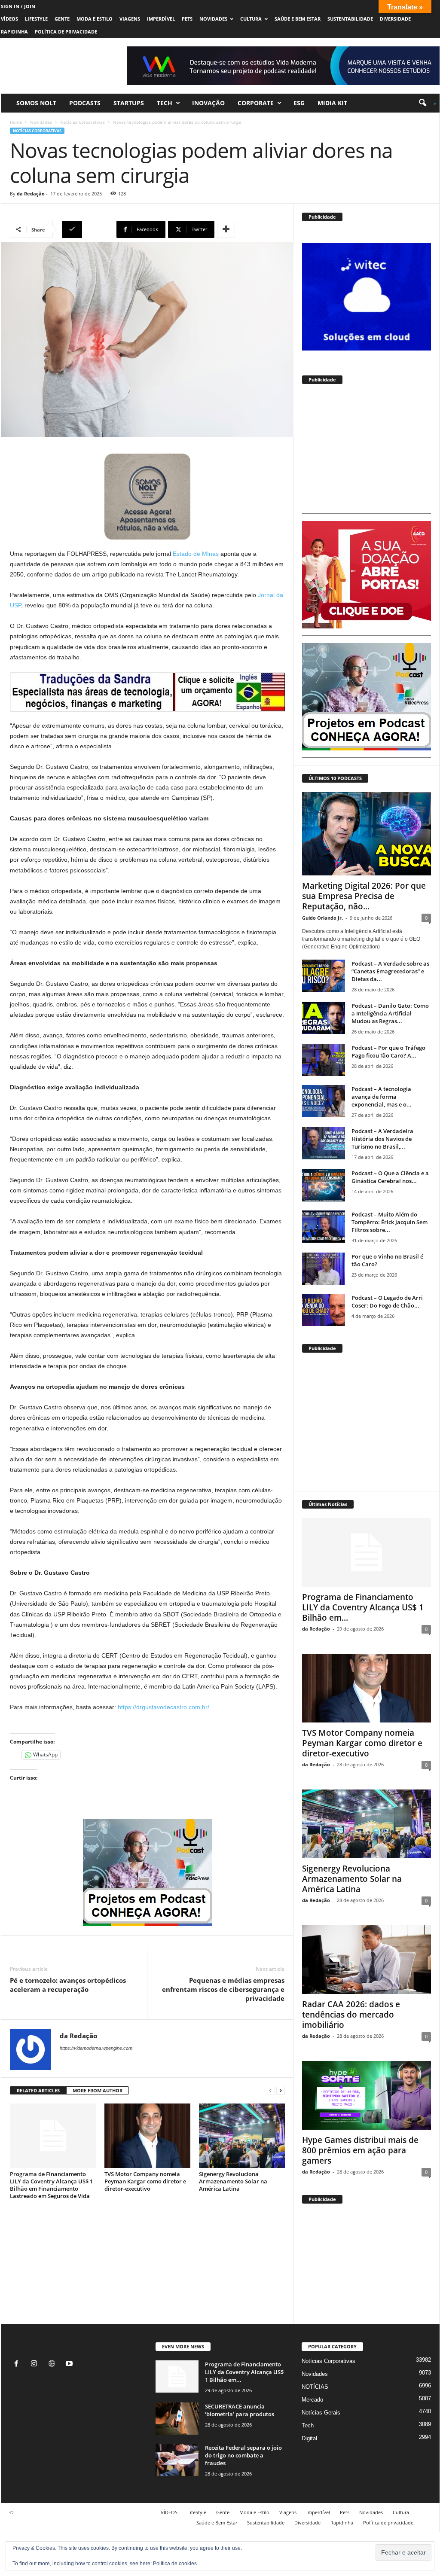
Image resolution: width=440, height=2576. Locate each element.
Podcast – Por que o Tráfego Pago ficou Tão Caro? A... (388, 1052)
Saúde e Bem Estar (298, 19)
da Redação (31, 194)
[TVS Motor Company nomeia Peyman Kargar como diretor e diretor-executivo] (147, 2136)
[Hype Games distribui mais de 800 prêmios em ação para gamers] (367, 2095)
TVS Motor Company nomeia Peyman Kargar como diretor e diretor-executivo (145, 2181)
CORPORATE (256, 103)
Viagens (130, 19)
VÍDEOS (9, 19)
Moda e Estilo (95, 19)
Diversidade (395, 19)
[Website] (53, 2364)
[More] (226, 229)
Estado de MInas (196, 554)
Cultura (251, 19)
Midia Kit (332, 103)
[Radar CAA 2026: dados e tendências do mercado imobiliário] (367, 1960)
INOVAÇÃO (208, 103)
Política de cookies (175, 2564)
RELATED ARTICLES (38, 2090)
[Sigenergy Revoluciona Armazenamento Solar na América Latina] (242, 2136)
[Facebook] (18, 2364)
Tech (165, 103)
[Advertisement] (367, 453)
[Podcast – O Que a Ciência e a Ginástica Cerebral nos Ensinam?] (324, 1185)
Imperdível (161, 19)
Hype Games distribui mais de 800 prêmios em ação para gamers (360, 2150)
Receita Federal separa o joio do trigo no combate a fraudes (243, 2455)
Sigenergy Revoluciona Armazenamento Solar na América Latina (233, 2181)
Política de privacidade (66, 32)
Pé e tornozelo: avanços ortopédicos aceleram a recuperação (68, 1985)
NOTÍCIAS (315, 2387)
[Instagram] (36, 2364)
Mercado (312, 2400)
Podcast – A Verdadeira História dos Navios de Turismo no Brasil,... (382, 1139)
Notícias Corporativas (82, 122)
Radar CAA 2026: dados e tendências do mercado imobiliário (351, 2015)
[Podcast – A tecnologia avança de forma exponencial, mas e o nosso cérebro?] (324, 1101)
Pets (187, 19)
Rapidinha (14, 32)
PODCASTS (85, 103)
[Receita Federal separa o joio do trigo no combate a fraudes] (177, 2460)
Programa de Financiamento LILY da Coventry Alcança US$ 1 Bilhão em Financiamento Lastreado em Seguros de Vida (51, 2185)
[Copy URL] (88, 229)
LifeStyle (36, 19)
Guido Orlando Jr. (322, 918)
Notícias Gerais (321, 2413)
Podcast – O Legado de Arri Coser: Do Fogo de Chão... (387, 1302)
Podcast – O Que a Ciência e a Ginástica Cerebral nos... (390, 1177)
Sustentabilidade (350, 19)
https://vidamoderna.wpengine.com (96, 2048)
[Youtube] (70, 2364)
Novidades (213, 19)
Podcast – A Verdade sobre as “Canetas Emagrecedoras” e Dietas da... (390, 971)
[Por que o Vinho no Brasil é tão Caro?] (324, 1269)
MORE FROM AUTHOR (98, 2090)
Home (16, 122)
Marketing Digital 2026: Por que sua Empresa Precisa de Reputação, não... (364, 896)
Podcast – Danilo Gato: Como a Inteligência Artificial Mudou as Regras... (390, 1013)
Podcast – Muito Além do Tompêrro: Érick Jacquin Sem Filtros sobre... (390, 1222)
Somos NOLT (36, 103)
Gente (62, 19)
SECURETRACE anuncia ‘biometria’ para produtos (240, 2410)
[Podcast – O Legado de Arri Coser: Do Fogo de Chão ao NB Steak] (324, 1310)
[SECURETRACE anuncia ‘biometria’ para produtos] (177, 2419)
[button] (424, 103)
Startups (129, 103)
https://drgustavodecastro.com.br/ (163, 1707)
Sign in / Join (18, 6)
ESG (299, 103)
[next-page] (281, 2091)
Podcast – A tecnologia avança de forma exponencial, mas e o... (382, 1097)
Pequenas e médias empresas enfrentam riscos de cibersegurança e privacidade (223, 1989)
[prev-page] (270, 2091)
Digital (309, 2438)
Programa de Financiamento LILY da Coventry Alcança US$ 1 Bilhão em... (363, 1607)
